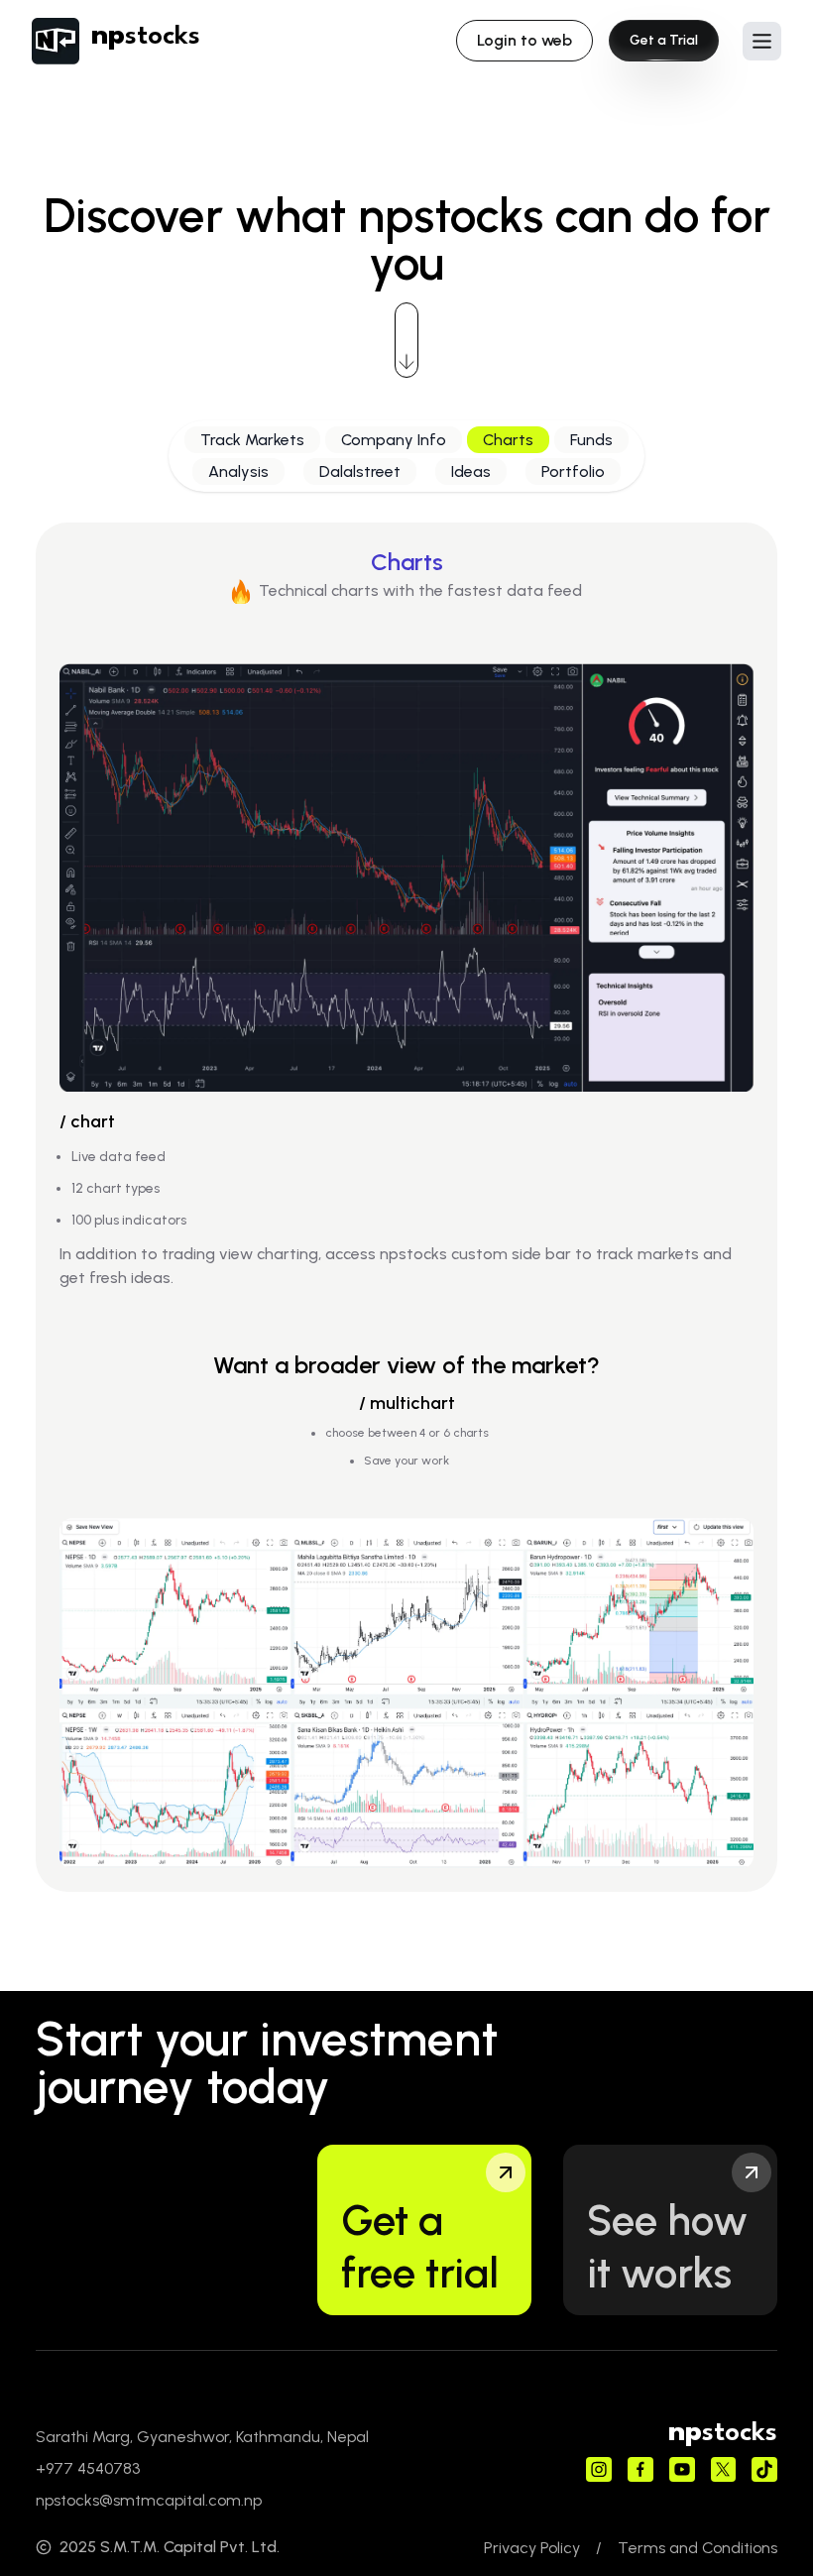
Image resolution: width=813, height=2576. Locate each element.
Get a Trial (664, 40)
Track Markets (252, 440)
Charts (508, 440)
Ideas (471, 471)
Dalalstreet (360, 471)
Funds (591, 440)
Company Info (394, 440)
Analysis (238, 471)
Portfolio (573, 471)
